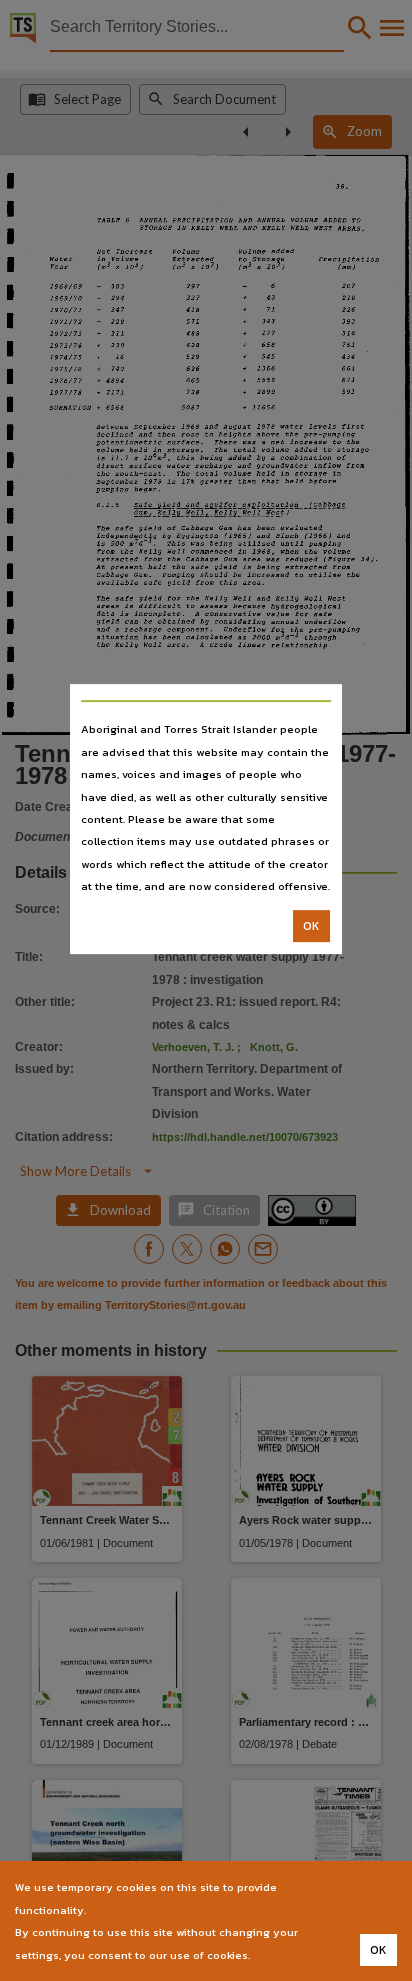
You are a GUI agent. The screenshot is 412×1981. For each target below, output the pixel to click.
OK (311, 926)
